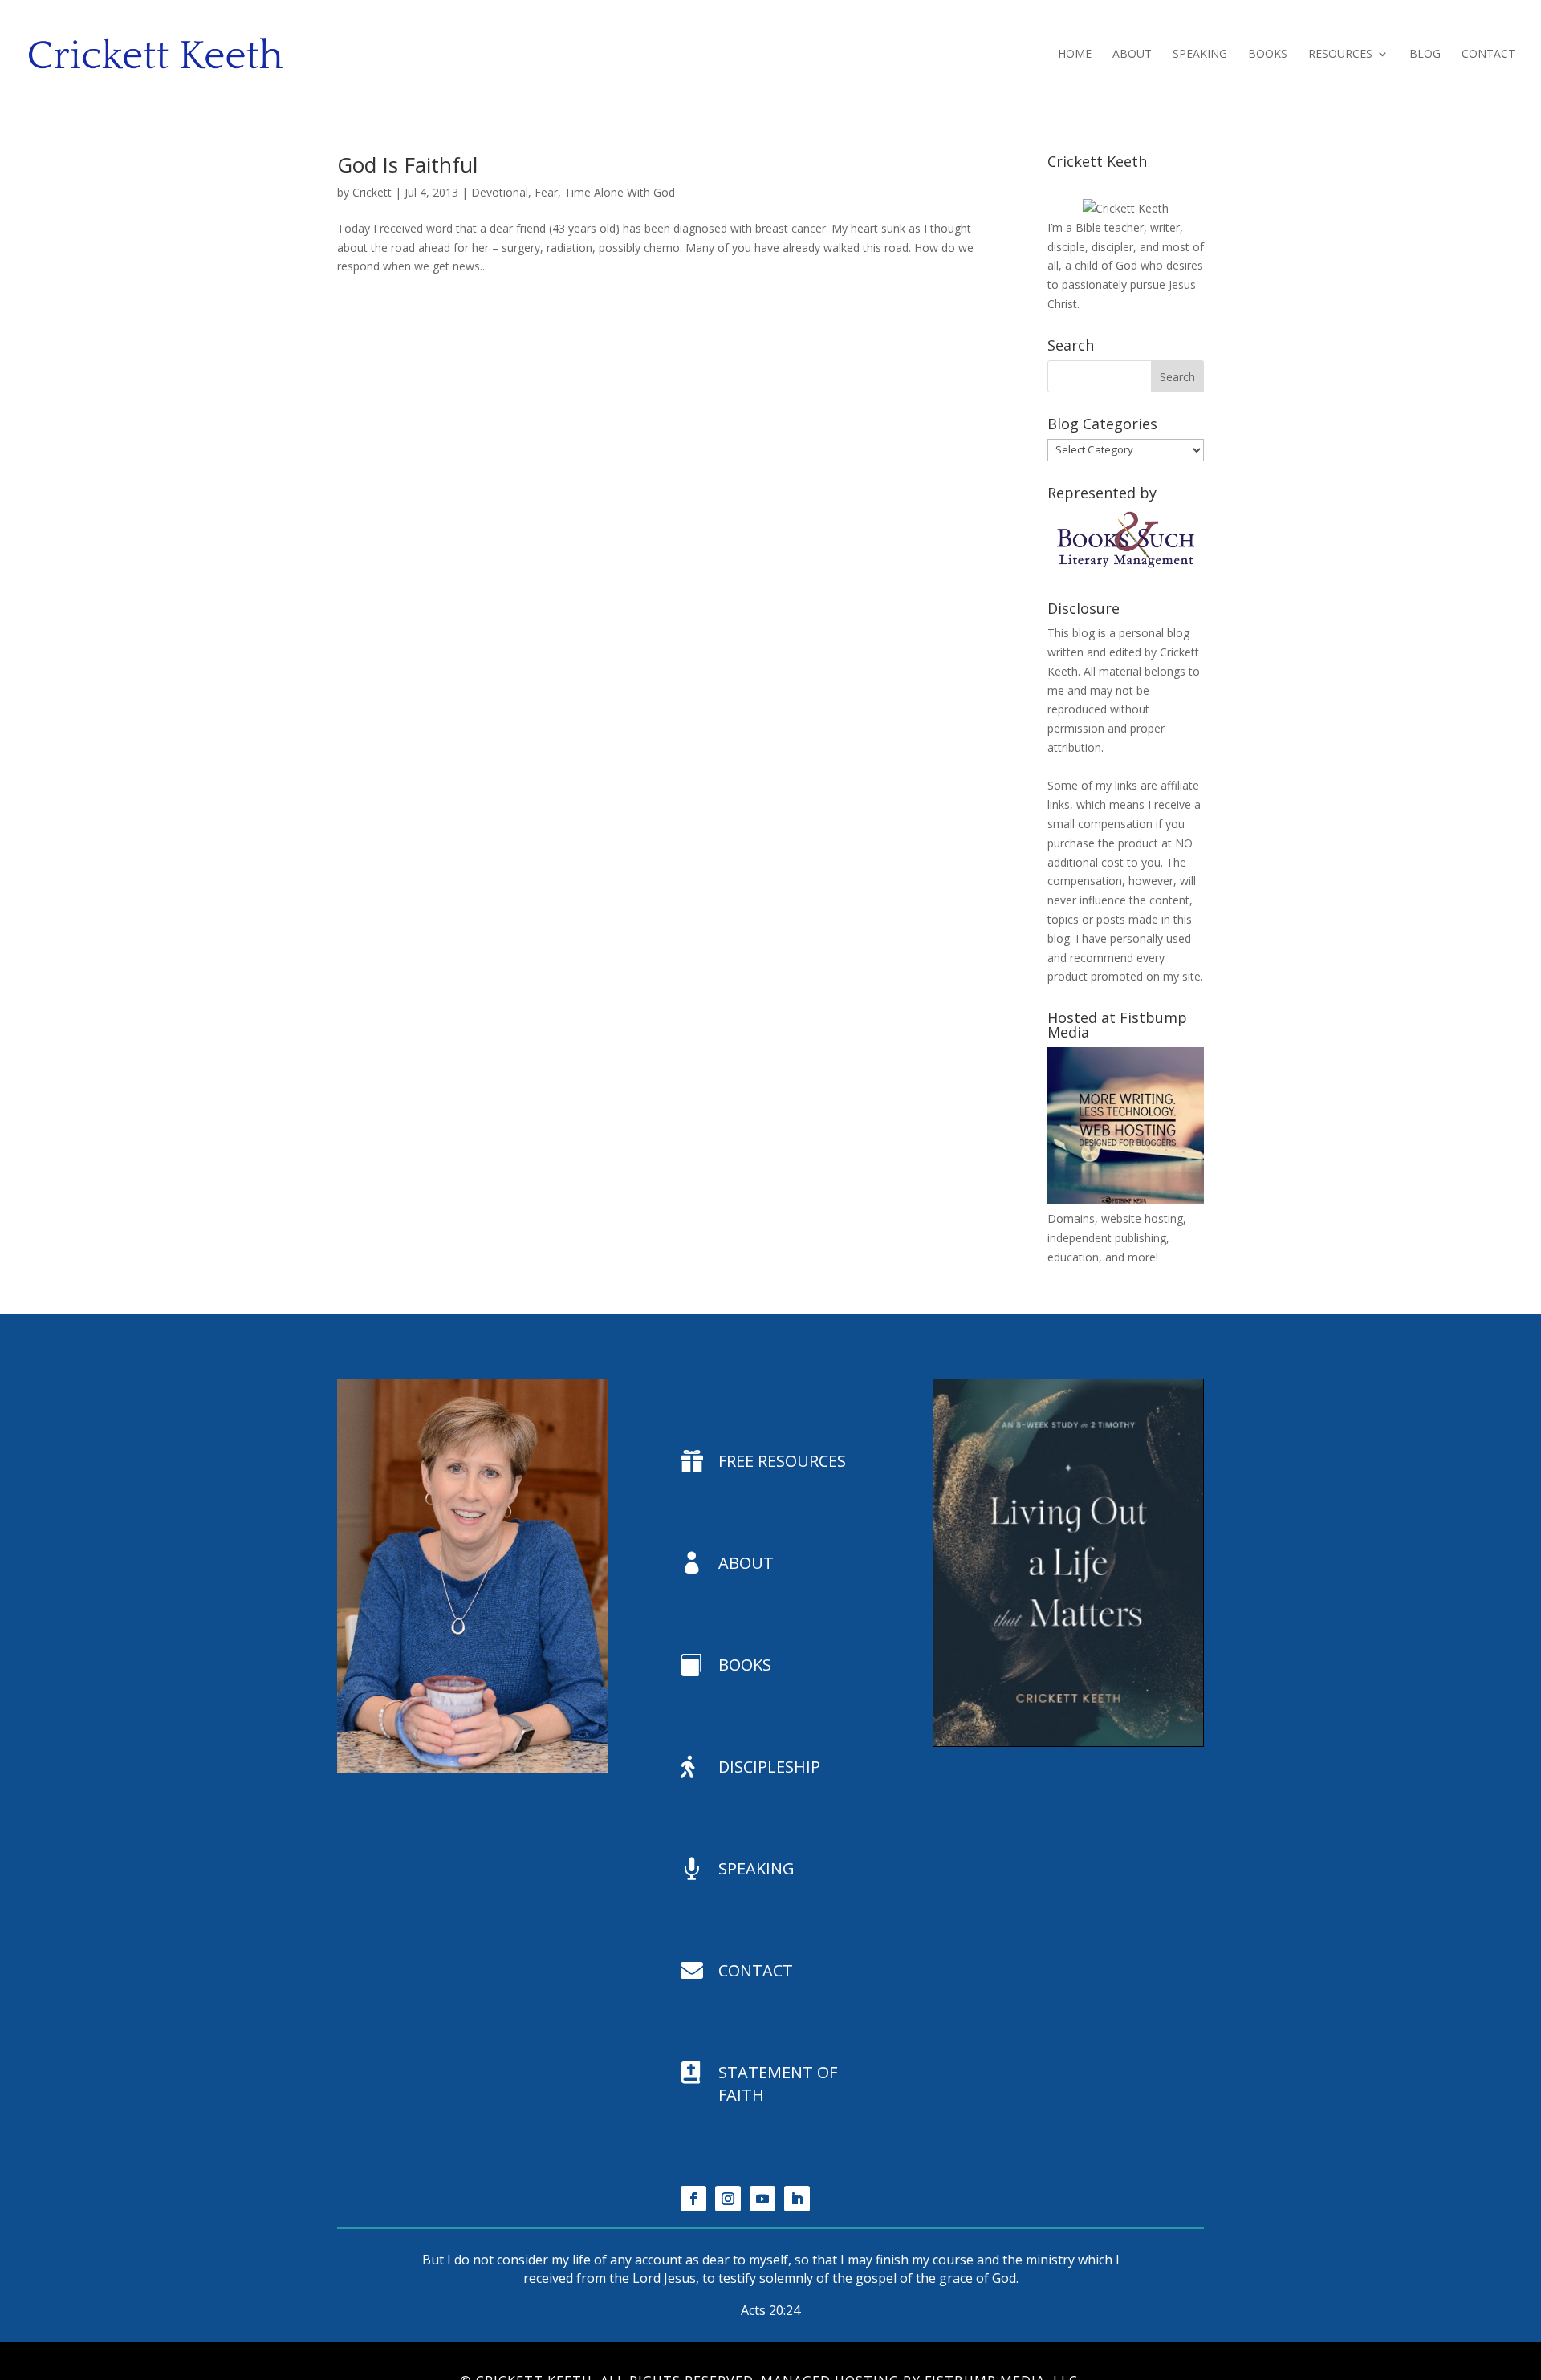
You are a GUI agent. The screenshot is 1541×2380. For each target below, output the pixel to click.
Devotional (500, 192)
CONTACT (756, 1970)
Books (1268, 55)
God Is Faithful (407, 164)
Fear (546, 192)
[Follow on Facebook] (693, 2199)
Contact (1488, 55)
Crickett (372, 192)
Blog (1425, 55)
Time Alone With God (620, 192)
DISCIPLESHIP (769, 1767)
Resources (1340, 55)
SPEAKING (756, 1868)
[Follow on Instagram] (728, 2199)
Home (1075, 55)
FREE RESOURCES (782, 1461)
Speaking (1200, 55)
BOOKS (745, 1665)
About (1132, 55)
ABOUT (746, 1563)
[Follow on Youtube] (762, 2199)
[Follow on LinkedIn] (797, 2199)
